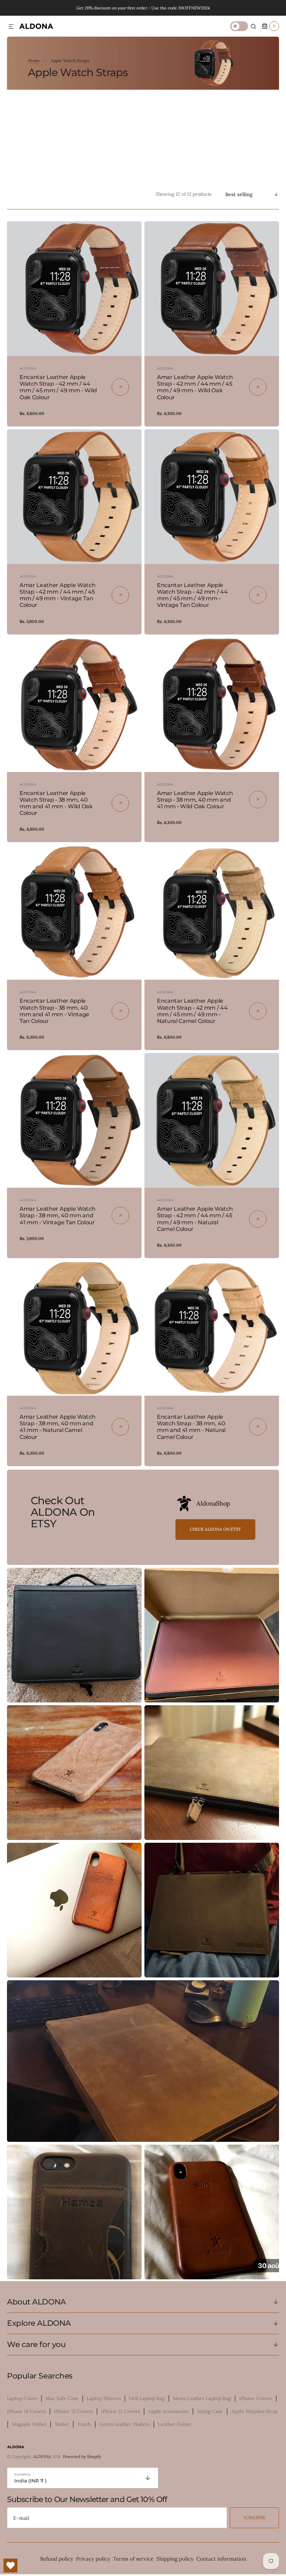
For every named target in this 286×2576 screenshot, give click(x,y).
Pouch (84, 2424)
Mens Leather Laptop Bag (202, 2398)
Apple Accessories (168, 2411)
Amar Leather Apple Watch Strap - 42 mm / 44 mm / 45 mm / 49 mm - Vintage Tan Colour (57, 595)
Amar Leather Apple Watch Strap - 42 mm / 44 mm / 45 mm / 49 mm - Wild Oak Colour (195, 387)
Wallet (62, 2424)
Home (34, 61)
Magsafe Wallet (29, 2424)
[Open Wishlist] (10, 2566)
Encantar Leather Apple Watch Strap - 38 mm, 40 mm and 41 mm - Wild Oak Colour (56, 803)
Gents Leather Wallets (125, 2424)
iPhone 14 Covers (26, 2411)
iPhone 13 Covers (73, 2411)
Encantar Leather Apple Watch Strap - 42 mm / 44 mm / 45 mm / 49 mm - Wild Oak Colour (58, 387)
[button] (11, 27)
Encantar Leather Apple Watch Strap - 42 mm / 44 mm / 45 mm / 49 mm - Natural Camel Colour (192, 1011)
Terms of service (133, 2559)
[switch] (239, 26)
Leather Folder (175, 2424)
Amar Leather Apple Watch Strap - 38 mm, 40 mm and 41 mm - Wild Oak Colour (195, 800)
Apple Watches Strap (254, 2411)
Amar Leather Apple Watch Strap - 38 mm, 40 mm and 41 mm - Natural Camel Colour (57, 1427)
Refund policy (57, 2559)
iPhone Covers (256, 2398)
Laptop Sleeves (104, 2398)
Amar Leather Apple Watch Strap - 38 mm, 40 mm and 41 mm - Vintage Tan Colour (57, 1215)
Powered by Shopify (82, 2456)
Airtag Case (210, 2411)
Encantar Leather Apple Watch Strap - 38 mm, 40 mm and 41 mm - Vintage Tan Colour (54, 1011)
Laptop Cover (22, 2398)
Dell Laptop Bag (147, 2398)
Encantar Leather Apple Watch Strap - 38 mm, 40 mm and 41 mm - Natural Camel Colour (191, 1427)
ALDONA (42, 2456)
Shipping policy (175, 2559)
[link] (74, 289)
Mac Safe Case (62, 2398)
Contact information (221, 2559)
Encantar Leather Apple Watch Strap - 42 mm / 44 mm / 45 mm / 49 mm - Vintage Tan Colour (192, 595)
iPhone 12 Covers (121, 2411)
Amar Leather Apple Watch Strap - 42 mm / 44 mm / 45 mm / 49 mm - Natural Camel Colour (195, 1219)
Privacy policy (93, 2559)
